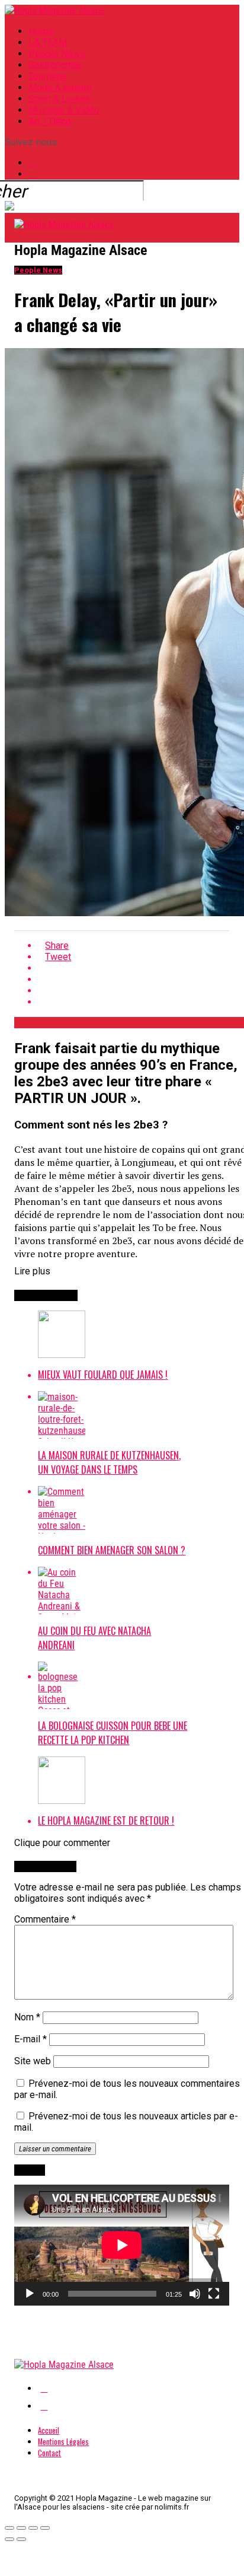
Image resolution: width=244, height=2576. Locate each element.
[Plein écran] (214, 2294)
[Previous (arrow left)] (9, 2539)
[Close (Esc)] (9, 2528)
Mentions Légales (63, 2442)
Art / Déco (50, 121)
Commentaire (45, 1919)
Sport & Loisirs (60, 99)
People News (57, 54)
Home (41, 31)
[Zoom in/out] (45, 2528)
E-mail (30, 2039)
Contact (49, 2453)
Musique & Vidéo (64, 110)
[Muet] (195, 2294)
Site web (33, 2061)
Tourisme (48, 76)
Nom (27, 2017)
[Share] (21, 2528)
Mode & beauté (60, 87)
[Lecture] (30, 2294)
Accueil (49, 2430)
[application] (122, 2245)
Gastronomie (55, 65)
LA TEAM (48, 42)
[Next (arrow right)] (21, 2539)
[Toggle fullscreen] (33, 2528)
